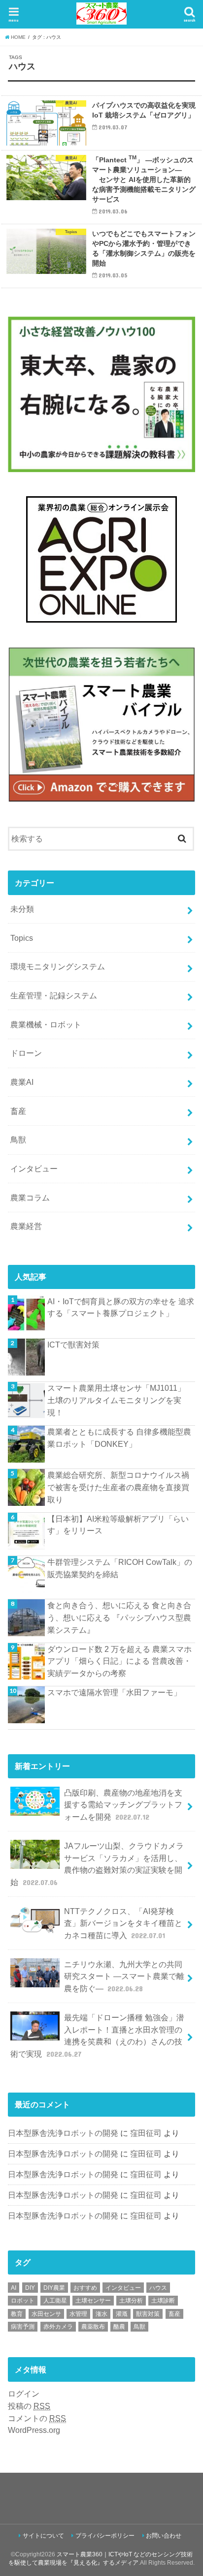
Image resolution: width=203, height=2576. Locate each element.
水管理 (78, 2314)
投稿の (29, 2406)
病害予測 (23, 2327)
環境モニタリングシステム (58, 966)
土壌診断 (163, 2301)
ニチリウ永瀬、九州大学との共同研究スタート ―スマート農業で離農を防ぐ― (124, 1976)
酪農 (119, 2327)
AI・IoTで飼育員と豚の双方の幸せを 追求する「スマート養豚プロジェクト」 (121, 1307)
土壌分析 (131, 2301)
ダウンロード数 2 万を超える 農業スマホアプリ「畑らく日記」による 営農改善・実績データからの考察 (119, 1661)
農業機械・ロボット (46, 1024)
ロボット (23, 2301)
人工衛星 (55, 2301)
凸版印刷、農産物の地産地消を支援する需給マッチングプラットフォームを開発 (123, 1805)
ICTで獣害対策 (73, 1345)
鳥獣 (18, 1139)
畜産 (18, 1111)
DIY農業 (54, 2288)
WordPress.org (34, 2430)
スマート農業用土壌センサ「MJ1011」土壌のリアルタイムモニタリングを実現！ (116, 1400)
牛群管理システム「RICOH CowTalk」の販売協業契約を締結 (120, 1568)
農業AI (22, 1082)
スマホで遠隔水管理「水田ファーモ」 (114, 1692)
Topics (22, 938)
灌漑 (122, 2314)
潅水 (101, 2314)
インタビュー (34, 1168)
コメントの (37, 2418)
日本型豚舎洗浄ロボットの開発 (63, 2133)
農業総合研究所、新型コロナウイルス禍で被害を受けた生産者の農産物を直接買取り (118, 1487)
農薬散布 (93, 2327)
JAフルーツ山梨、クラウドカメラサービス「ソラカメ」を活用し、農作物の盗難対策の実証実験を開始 (97, 1864)
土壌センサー (93, 2301)
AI (14, 2288)
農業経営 (26, 1226)
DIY (30, 2288)
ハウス (158, 2288)
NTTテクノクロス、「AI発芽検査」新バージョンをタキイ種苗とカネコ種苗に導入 (123, 1923)
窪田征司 (146, 2133)
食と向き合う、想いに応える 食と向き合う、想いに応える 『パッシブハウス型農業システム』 (119, 1617)
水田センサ (46, 2314)
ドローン (26, 1053)
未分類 (22, 909)
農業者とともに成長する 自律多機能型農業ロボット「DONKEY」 (119, 1438)
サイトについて (43, 2536)
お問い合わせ (164, 2536)
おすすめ (85, 2288)
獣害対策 (148, 2314)
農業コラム (30, 1198)
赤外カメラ (58, 2327)
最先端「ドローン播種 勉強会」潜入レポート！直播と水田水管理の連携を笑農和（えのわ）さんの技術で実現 (97, 2036)
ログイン (24, 2394)
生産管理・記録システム (54, 995)
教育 (17, 2314)
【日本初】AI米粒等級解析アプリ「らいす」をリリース (118, 1525)
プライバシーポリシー (105, 2536)
